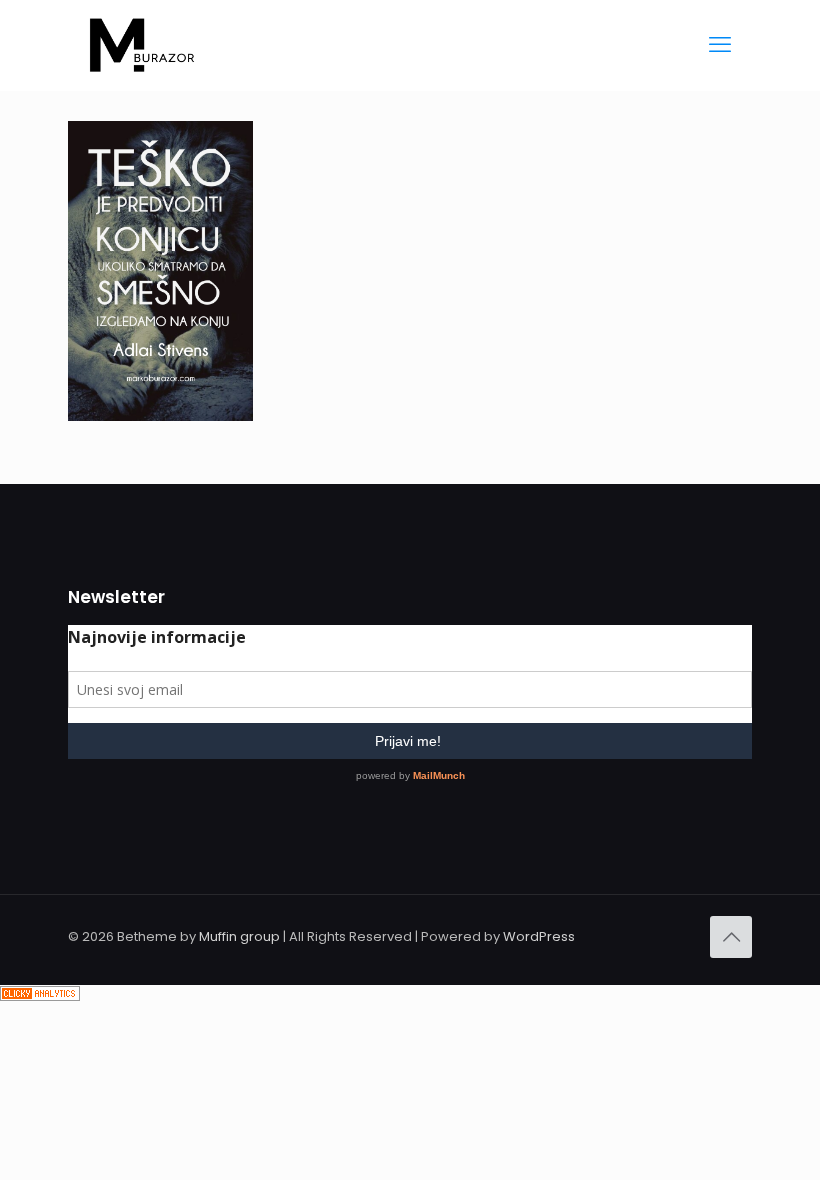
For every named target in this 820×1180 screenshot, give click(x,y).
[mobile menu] (720, 45)
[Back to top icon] (731, 937)
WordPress (539, 936)
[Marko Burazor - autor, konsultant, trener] (142, 45)
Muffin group (239, 936)
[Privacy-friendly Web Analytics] (40, 996)
